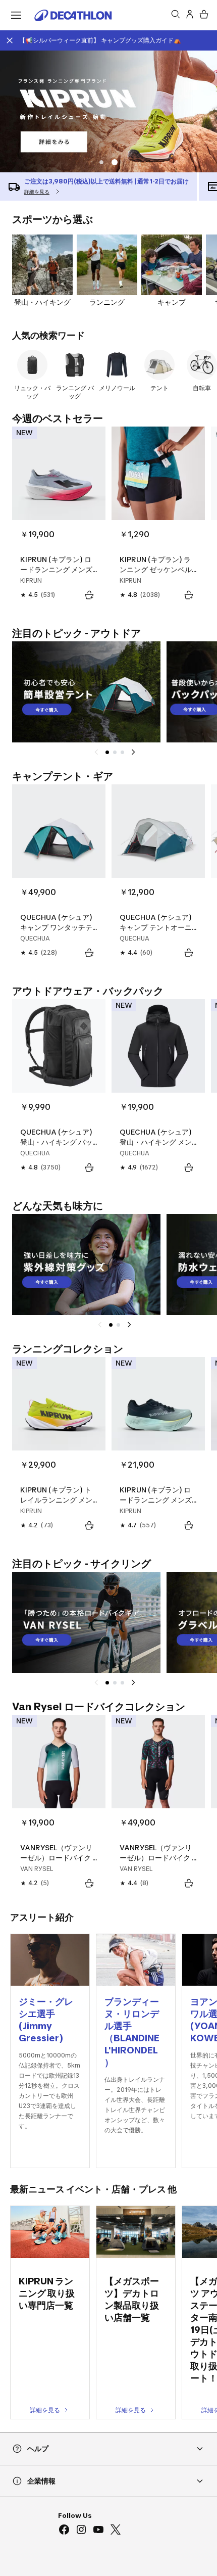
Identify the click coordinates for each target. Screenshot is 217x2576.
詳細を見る (45, 2410)
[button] (116, 162)
